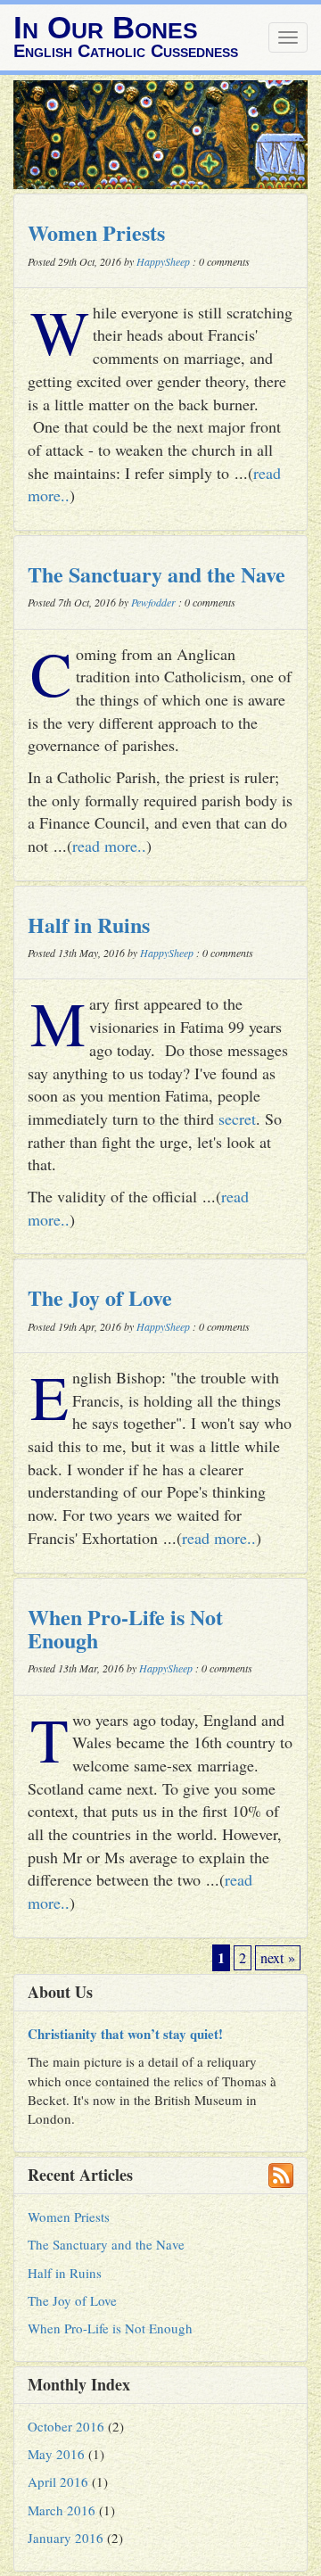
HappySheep (163, 261)
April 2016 (58, 2481)
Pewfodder (153, 602)
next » (278, 1958)
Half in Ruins (89, 925)
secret (237, 1119)
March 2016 (62, 2510)
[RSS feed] (281, 2176)
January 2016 (66, 2538)
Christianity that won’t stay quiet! (125, 2034)
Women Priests (96, 232)
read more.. (109, 846)
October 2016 (66, 2426)
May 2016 (56, 2454)
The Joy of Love (100, 1297)
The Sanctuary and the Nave (156, 574)
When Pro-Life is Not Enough (125, 1628)
